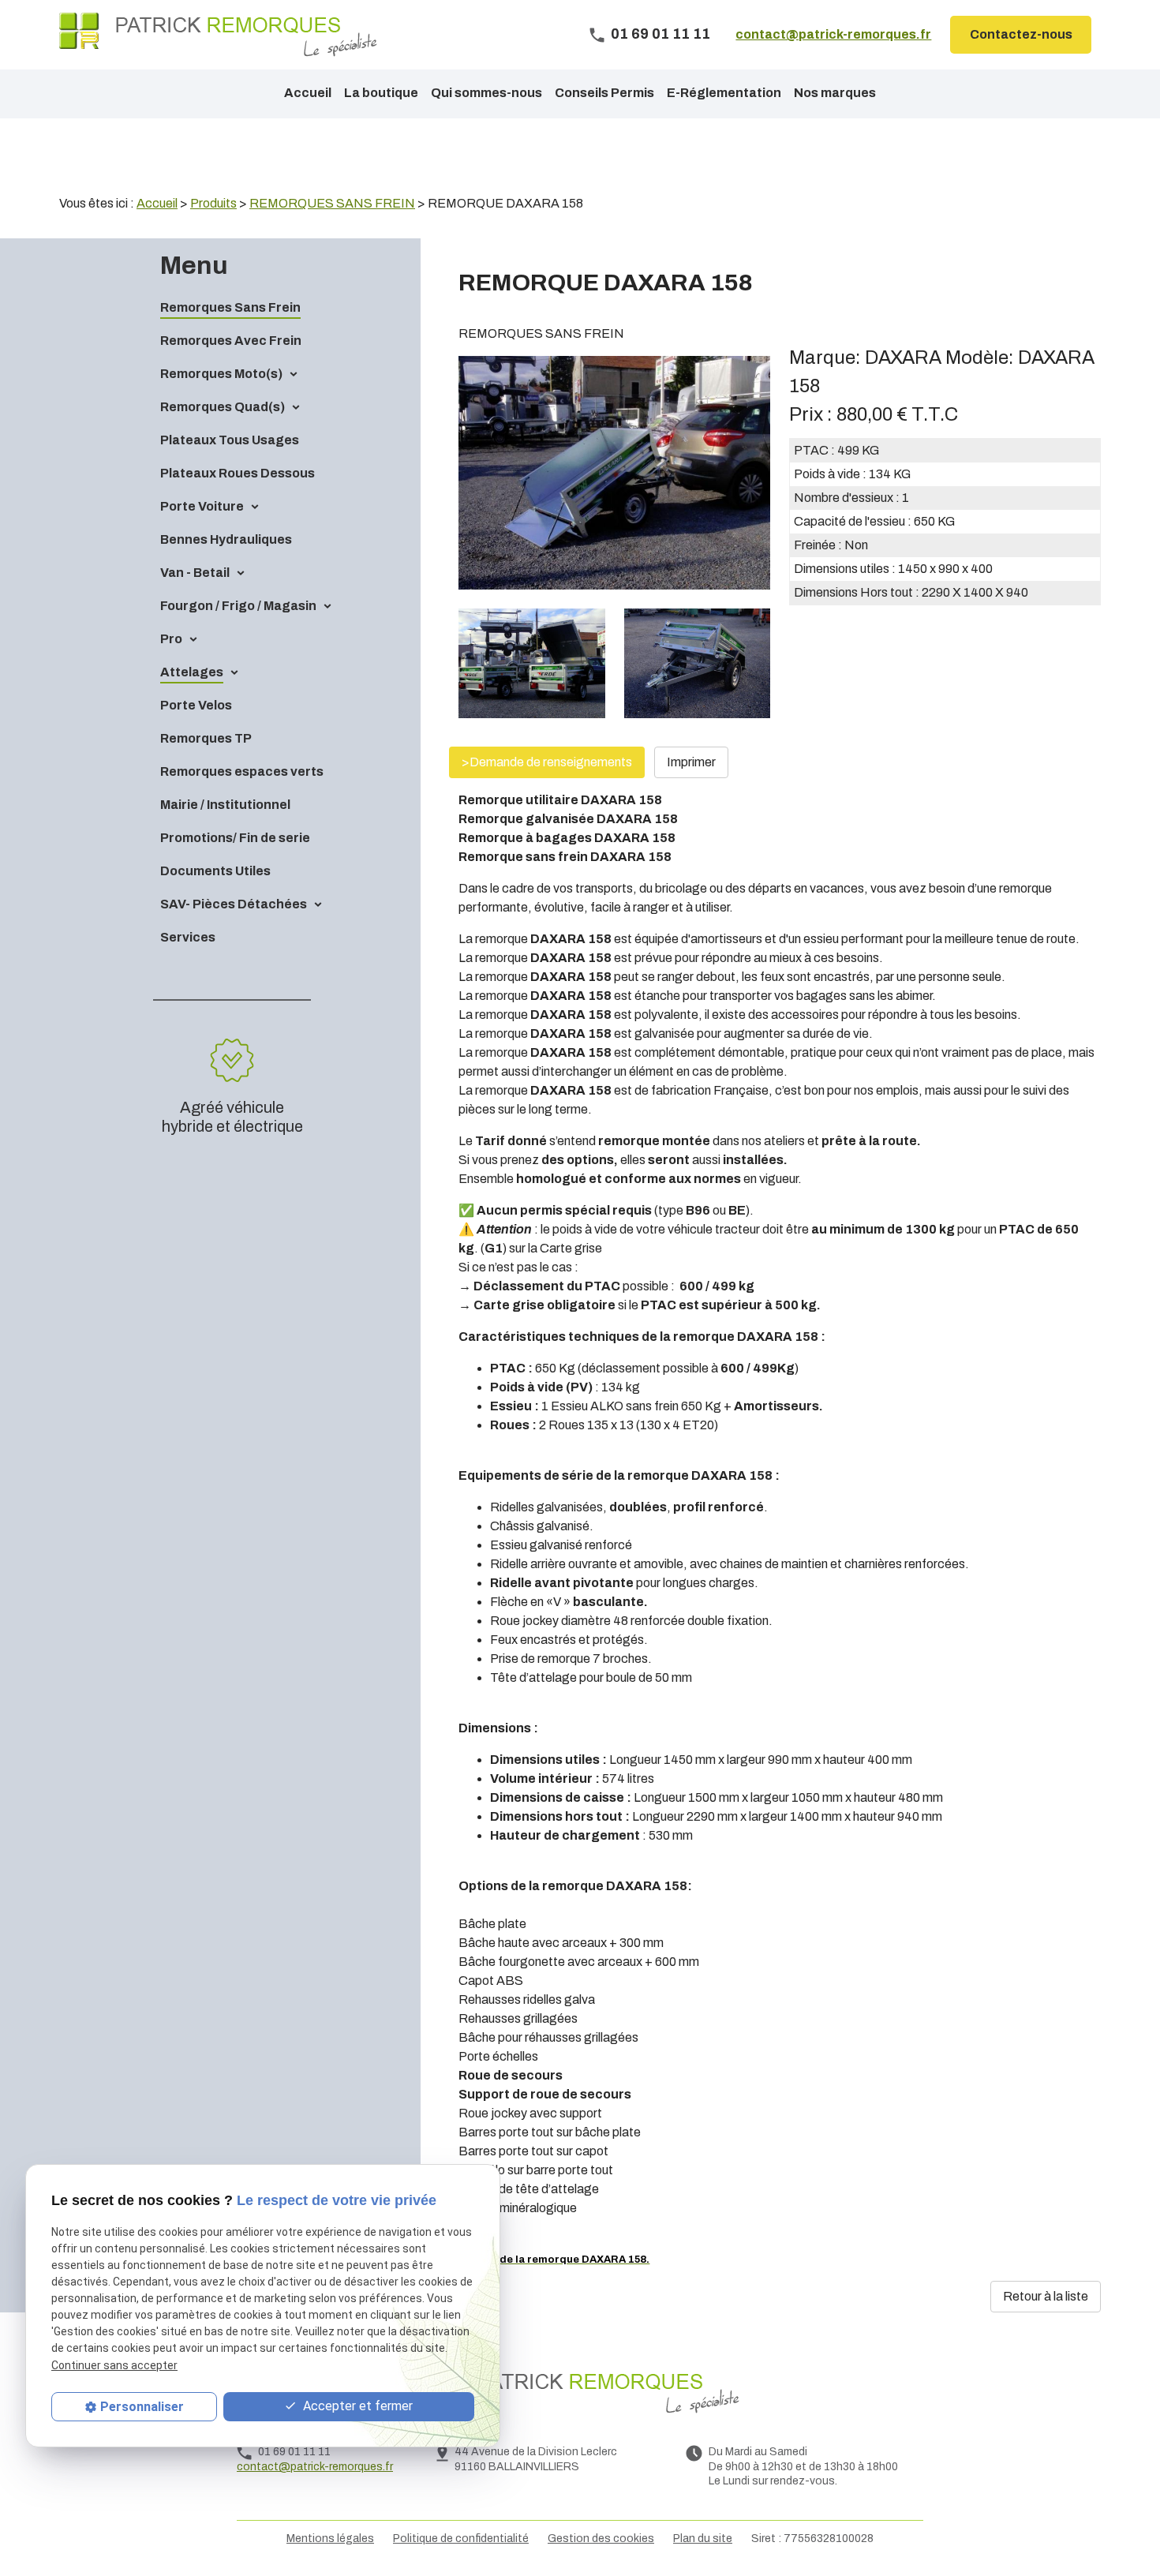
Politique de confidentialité (461, 2539)
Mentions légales (330, 2539)
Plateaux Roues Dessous (238, 473)
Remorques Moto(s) (221, 374)
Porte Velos (196, 705)
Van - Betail (195, 573)
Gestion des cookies (601, 2539)
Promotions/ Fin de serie (235, 838)
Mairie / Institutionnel (225, 805)
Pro (171, 639)
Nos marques (835, 93)
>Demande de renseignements (547, 762)
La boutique (381, 93)
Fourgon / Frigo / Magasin (238, 606)
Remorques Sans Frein (230, 307)
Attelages (192, 672)
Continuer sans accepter (114, 2364)
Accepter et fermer (356, 2406)
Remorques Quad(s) (223, 407)
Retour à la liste (1046, 2296)
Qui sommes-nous (486, 93)
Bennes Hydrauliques (226, 539)
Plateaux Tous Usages (230, 440)
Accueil (308, 93)
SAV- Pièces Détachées (234, 904)
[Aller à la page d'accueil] (218, 35)
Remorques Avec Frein (231, 341)
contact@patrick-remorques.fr (833, 34)
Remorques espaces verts (242, 771)
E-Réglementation (724, 93)
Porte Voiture (202, 506)
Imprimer (691, 762)
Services (188, 937)
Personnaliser (142, 2407)
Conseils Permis (604, 93)
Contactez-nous (1021, 34)
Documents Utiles (215, 871)
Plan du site (703, 2539)
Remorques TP (206, 738)
